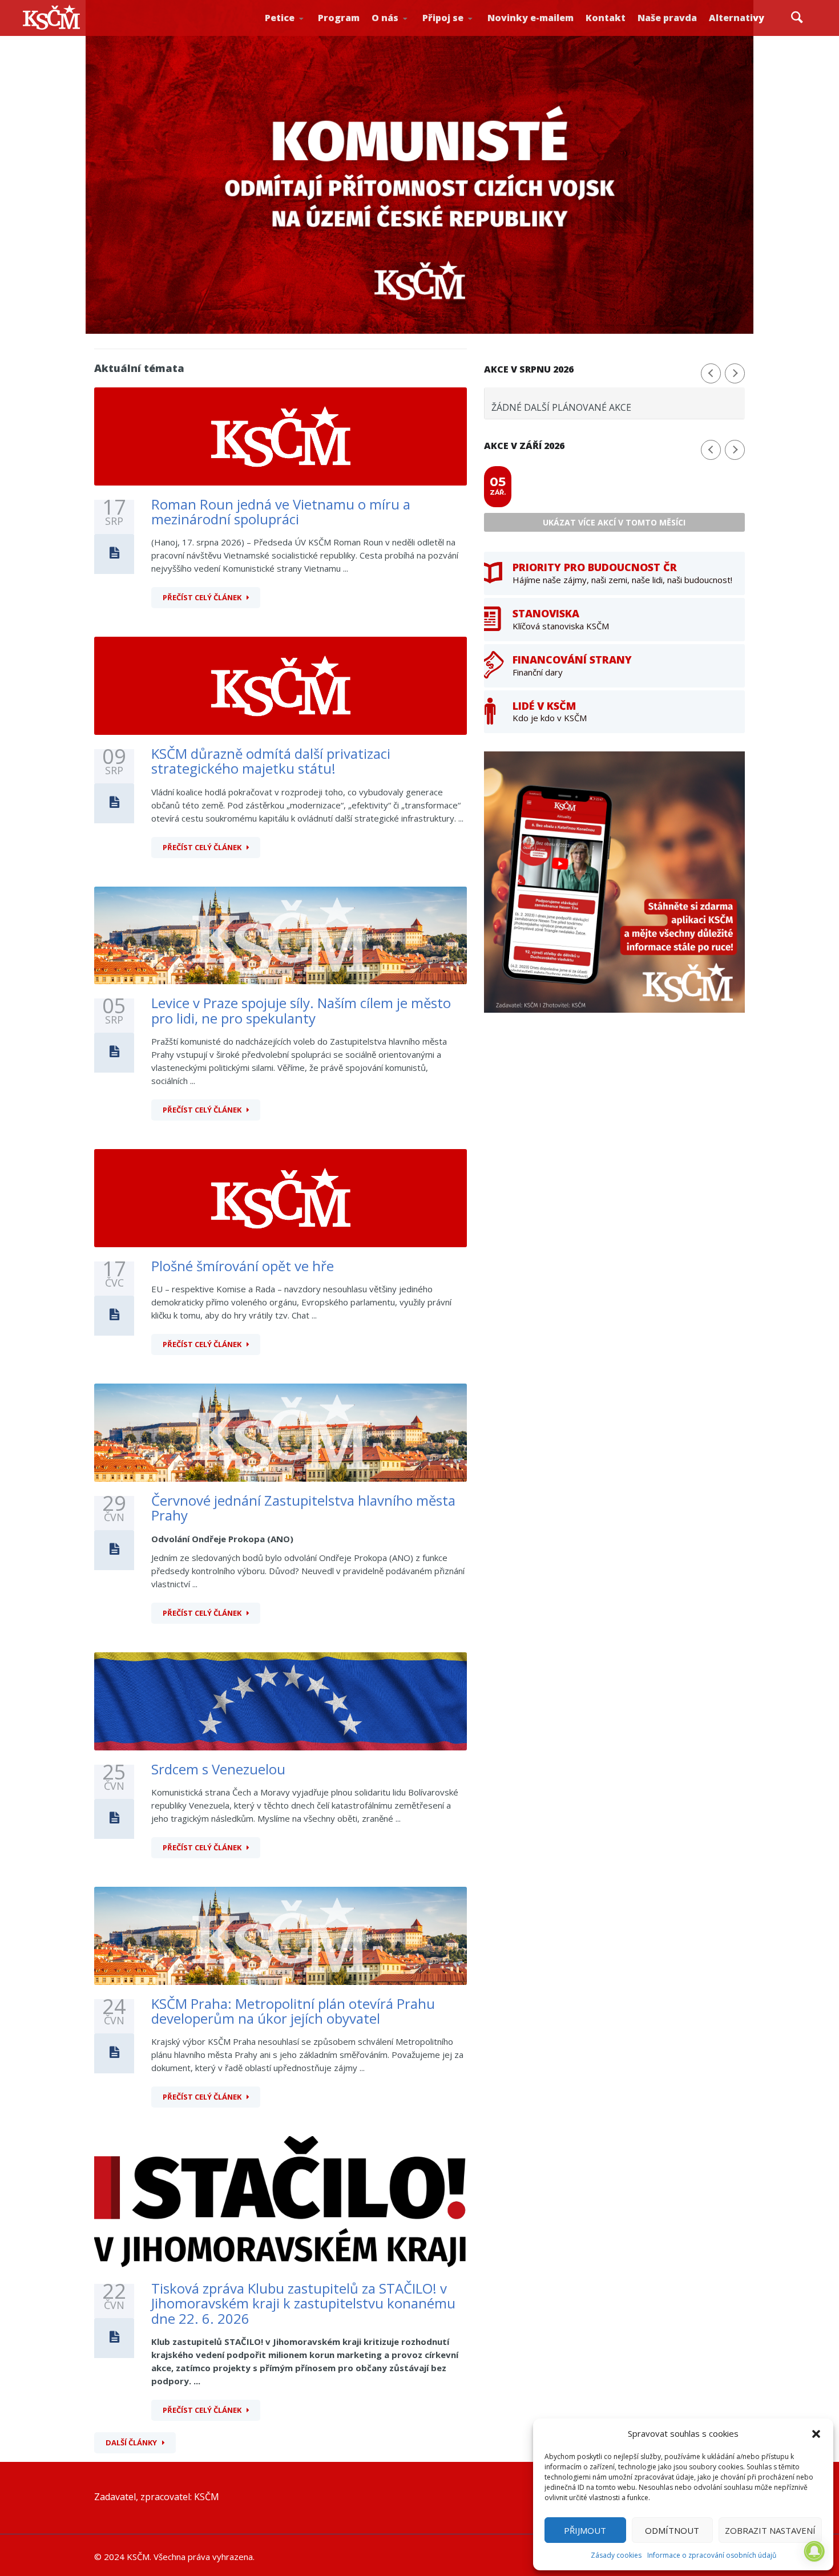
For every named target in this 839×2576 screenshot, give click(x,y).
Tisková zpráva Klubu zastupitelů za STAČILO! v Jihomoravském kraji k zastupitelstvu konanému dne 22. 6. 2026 (303, 2303)
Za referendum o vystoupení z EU (303, 32)
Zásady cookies (616, 2555)
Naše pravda (667, 18)
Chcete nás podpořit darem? (409, 31)
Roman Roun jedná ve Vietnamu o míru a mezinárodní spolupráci (281, 511)
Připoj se (443, 18)
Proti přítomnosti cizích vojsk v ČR (300, 31)
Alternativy (737, 18)
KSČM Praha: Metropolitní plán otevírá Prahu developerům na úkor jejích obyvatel (293, 2011)
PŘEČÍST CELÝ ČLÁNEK (202, 597)
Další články (131, 2442)
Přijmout (585, 2530)
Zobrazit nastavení (770, 2530)
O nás (385, 18)
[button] (816, 2434)
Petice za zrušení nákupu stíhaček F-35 (305, 35)
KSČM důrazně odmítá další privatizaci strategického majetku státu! (271, 761)
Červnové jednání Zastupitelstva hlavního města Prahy (303, 1508)
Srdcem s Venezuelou (218, 1769)
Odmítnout (672, 2530)
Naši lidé (412, 34)
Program (339, 18)
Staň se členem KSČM (461, 35)
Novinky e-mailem (531, 18)
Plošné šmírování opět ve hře (243, 1266)
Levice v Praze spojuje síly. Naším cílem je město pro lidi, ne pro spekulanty (301, 1010)
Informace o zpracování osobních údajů (712, 2555)
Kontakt (606, 18)
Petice (280, 18)
